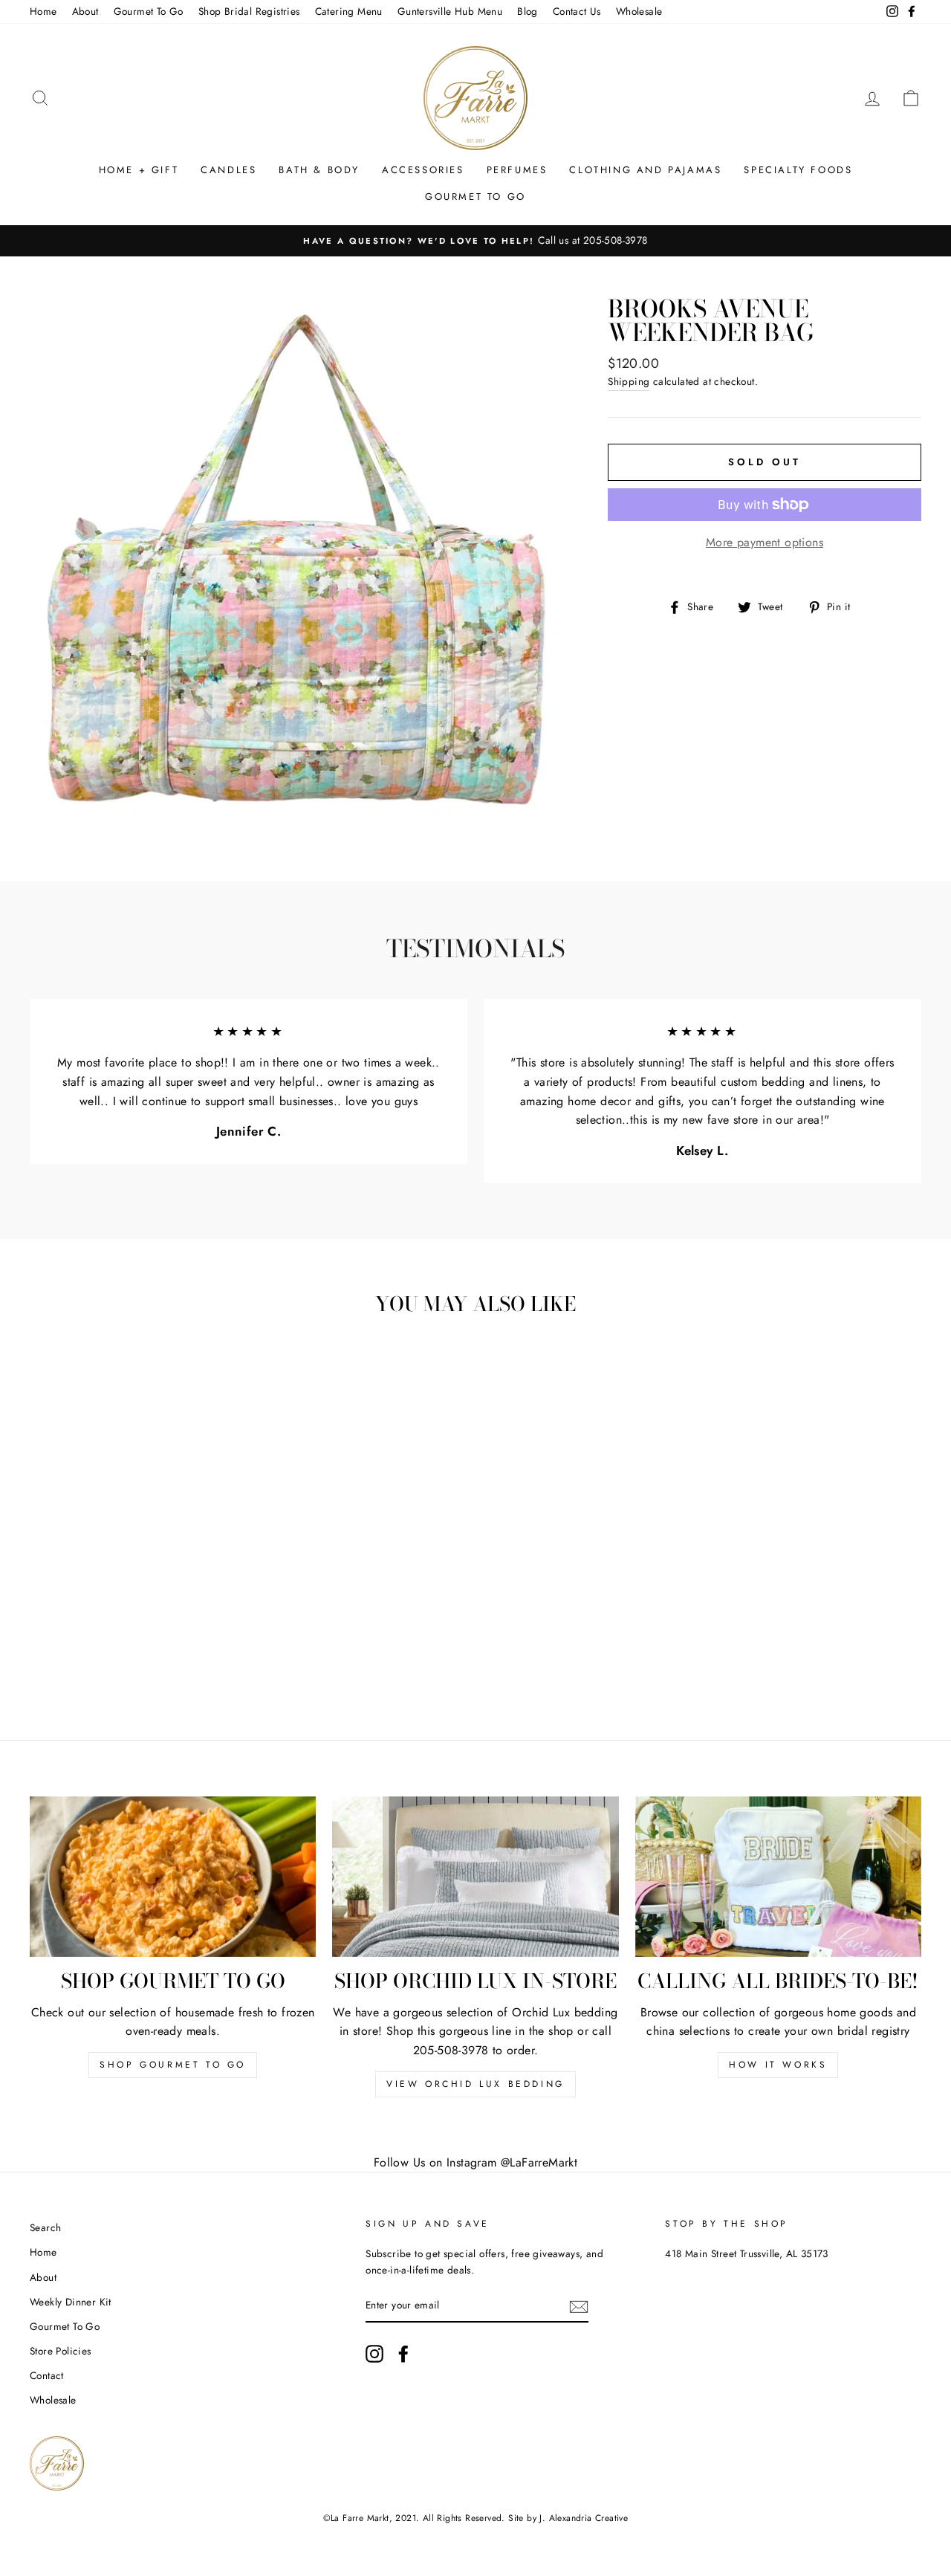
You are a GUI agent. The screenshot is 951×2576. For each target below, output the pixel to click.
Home (43, 11)
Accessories (423, 170)
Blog (528, 11)
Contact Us (577, 11)
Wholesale (639, 11)
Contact (47, 2375)
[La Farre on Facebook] (403, 2354)
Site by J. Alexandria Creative (568, 2518)
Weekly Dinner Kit (71, 2302)
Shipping (629, 381)
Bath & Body (319, 170)
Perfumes (517, 170)
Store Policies (61, 2351)
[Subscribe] (579, 2306)
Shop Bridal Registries (249, 11)
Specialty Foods (798, 170)
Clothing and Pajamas (645, 170)
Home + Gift (139, 170)
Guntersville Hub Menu (450, 11)
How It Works (778, 2065)
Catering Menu (349, 11)
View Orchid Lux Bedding (475, 2084)
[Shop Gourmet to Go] (173, 1877)
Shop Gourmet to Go (173, 2065)
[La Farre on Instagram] (374, 2354)
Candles (228, 170)
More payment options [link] (765, 542)
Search (45, 2227)
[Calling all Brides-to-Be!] (778, 1877)
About (85, 11)
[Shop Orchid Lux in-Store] (475, 1877)
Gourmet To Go (149, 11)
